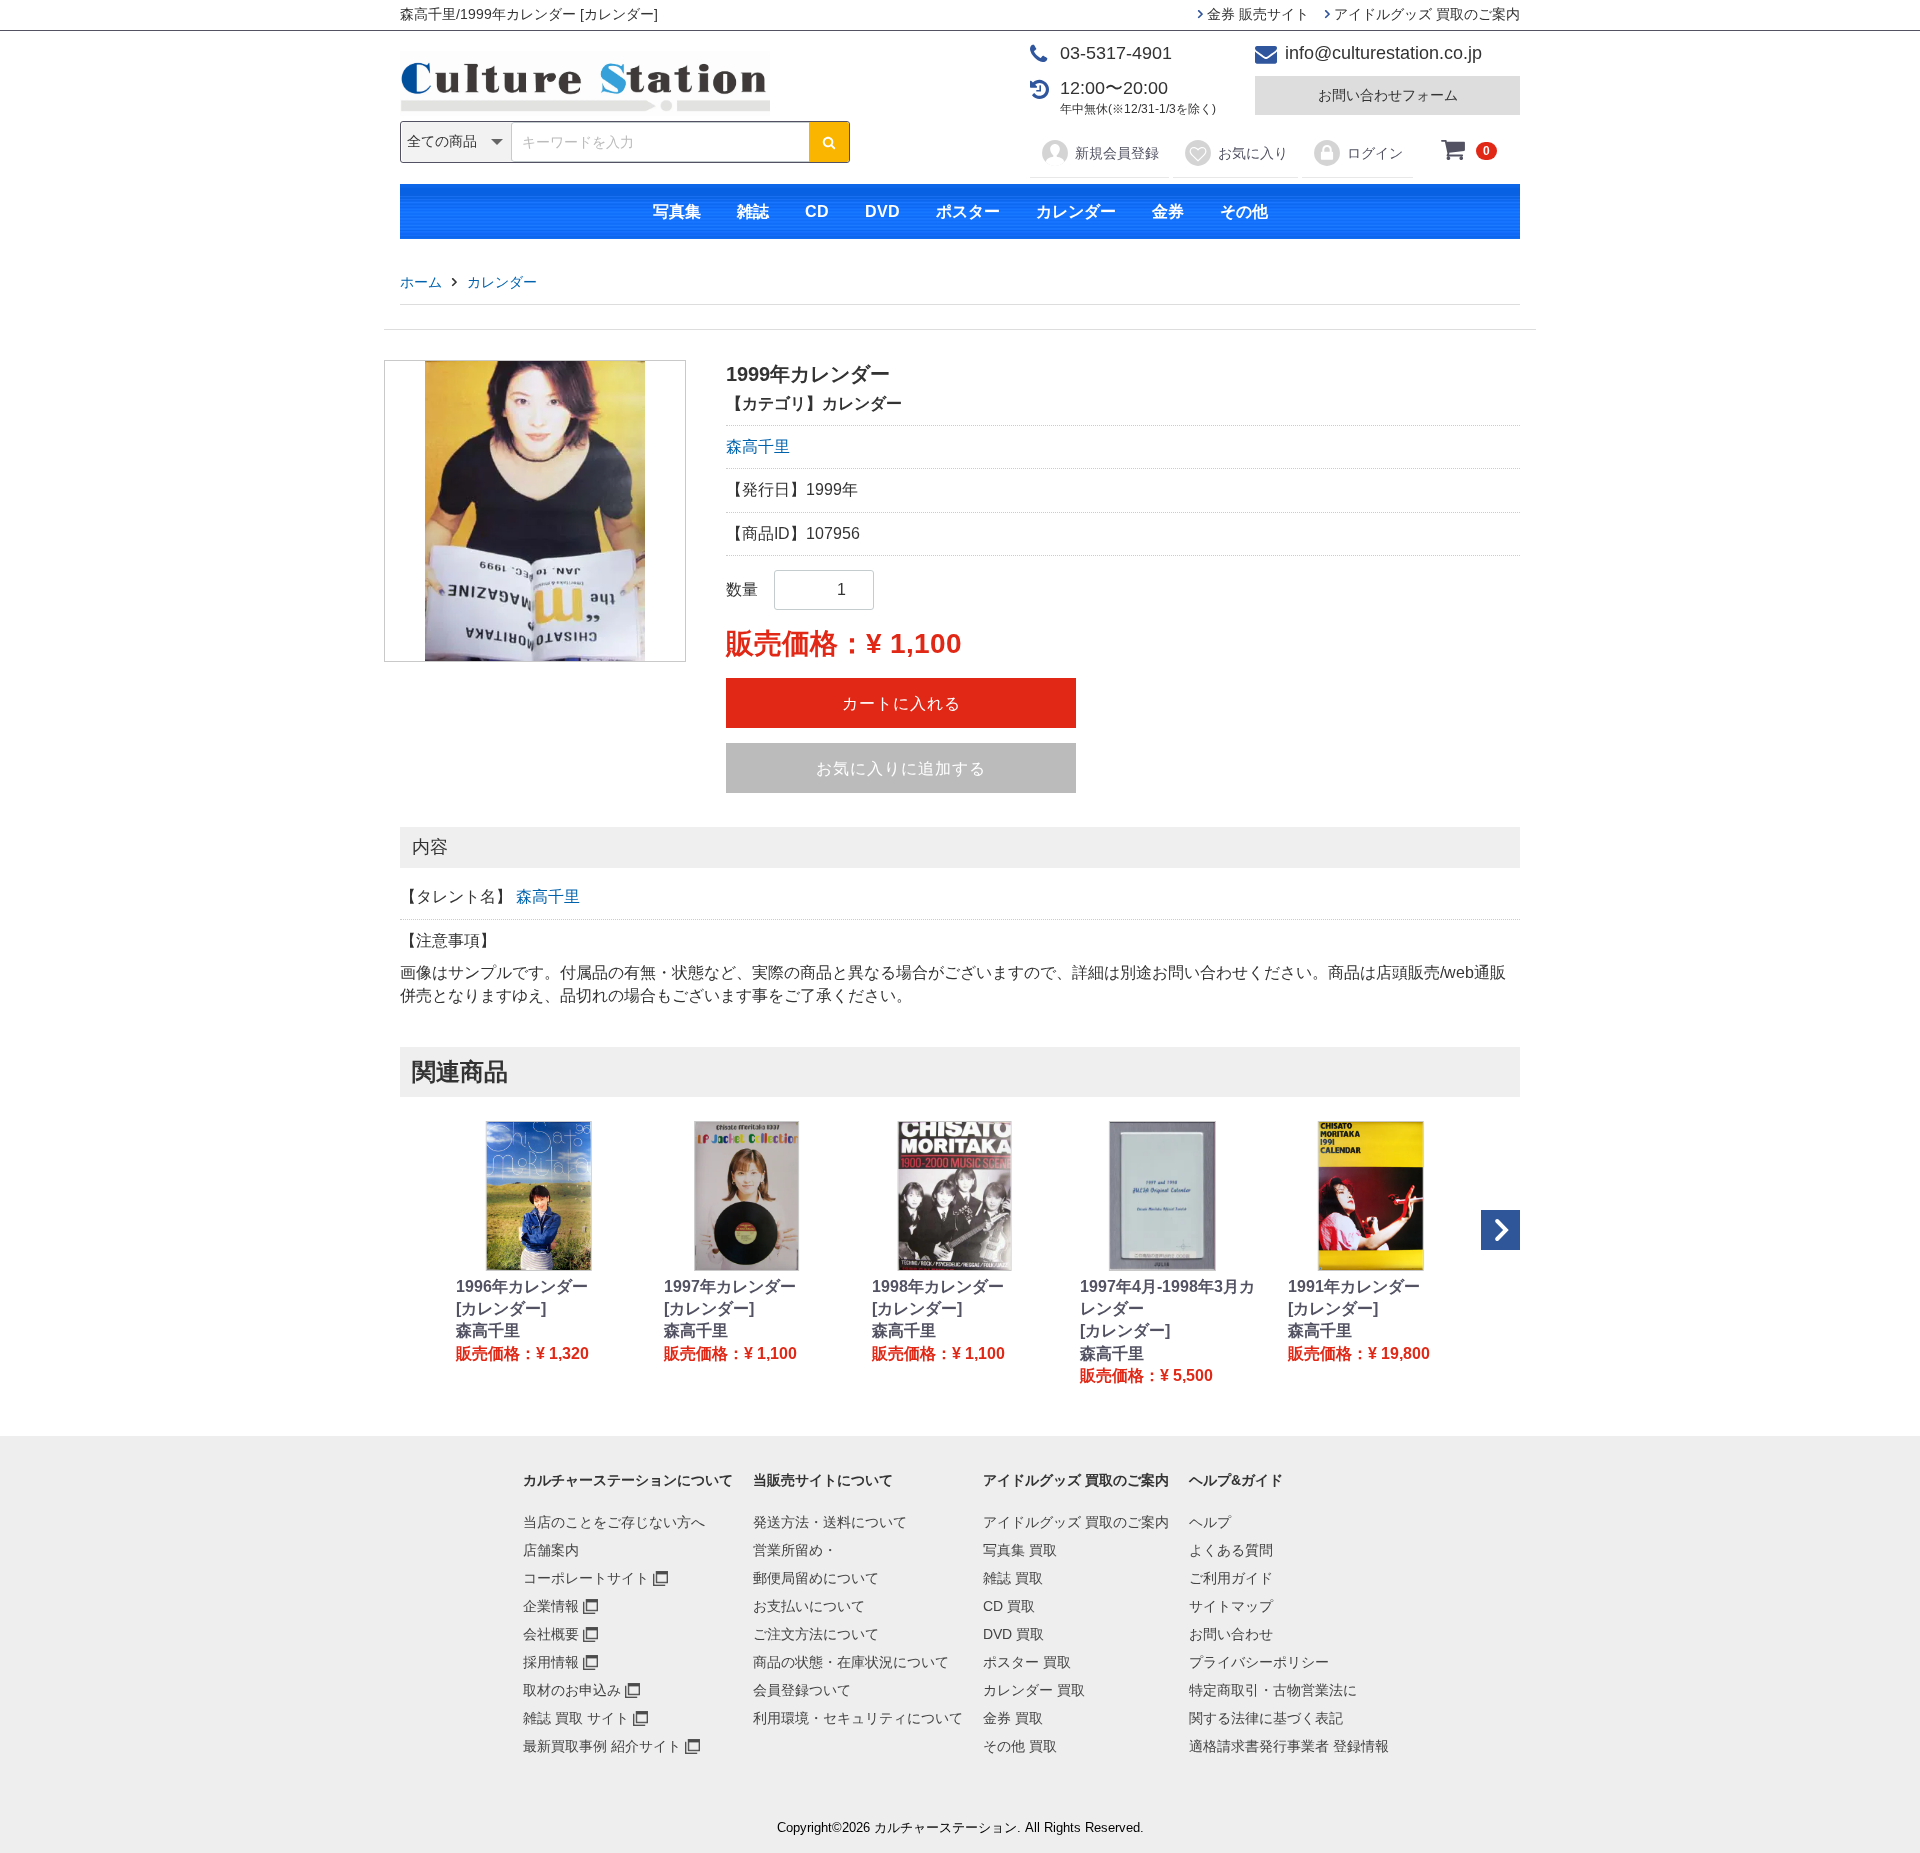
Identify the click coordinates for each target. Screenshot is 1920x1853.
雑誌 (753, 211)
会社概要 (551, 1634)
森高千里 (758, 446)
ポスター (968, 211)
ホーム (421, 282)
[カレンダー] (501, 1308)
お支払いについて (809, 1606)
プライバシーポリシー (1259, 1662)
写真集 (677, 211)
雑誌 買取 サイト (576, 1718)
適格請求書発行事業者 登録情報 (1289, 1746)
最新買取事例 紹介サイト (602, 1746)
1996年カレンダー (522, 1286)
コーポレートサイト (586, 1578)
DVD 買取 (1013, 1634)
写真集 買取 (1020, 1550)
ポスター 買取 (1027, 1662)
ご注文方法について (816, 1634)
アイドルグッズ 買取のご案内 (1425, 14)
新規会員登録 (1117, 153)
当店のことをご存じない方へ (614, 1522)
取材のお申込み (572, 1690)
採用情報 (551, 1662)
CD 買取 (1009, 1606)
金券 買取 (1013, 1718)
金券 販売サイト (1256, 14)
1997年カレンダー (730, 1286)
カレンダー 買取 (1034, 1690)
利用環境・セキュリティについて (858, 1718)
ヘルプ (1210, 1522)
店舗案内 (551, 1550)
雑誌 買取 (1013, 1578)
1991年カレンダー (1354, 1286)
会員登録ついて (802, 1690)
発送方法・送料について (830, 1522)
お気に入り (1253, 153)
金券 (1168, 211)
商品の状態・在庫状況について (851, 1662)
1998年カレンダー (938, 1286)
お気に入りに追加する (901, 768)
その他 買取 (1020, 1746)
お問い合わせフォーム (1388, 95)
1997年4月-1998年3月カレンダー (1167, 1297)
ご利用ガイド (1231, 1578)
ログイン (1375, 153)
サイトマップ (1231, 1606)
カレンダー (1076, 211)
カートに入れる (901, 703)
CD (817, 211)
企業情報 (551, 1606)
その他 (1244, 211)
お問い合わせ (1231, 1634)
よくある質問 (1231, 1550)
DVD (882, 211)
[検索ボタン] (829, 142)
